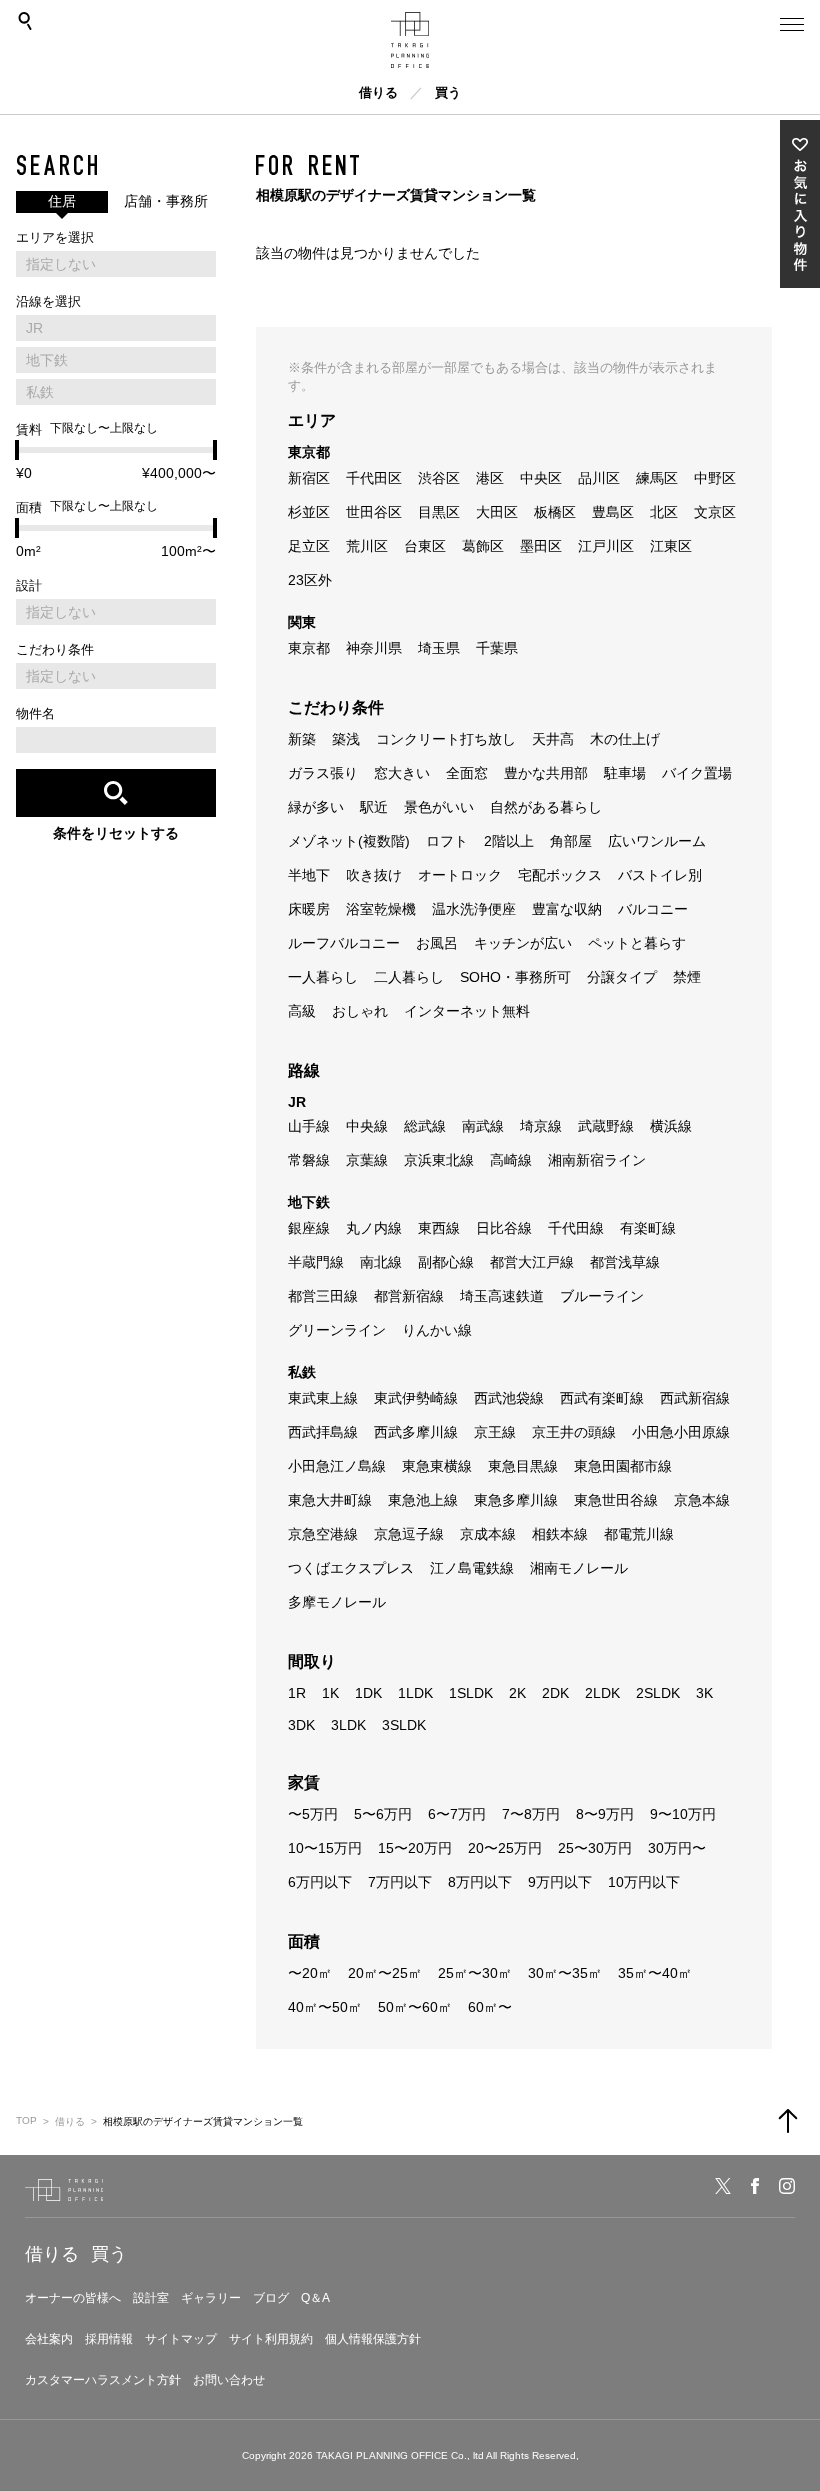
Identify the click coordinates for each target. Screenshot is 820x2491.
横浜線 (671, 1126)
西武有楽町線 (602, 1398)
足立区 (309, 546)
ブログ (271, 2298)
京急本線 (702, 1500)
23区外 (310, 580)
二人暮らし (409, 977)
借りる (378, 92)
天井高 (553, 739)
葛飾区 (483, 546)
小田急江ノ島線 (337, 1466)
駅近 (374, 807)
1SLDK (471, 1693)
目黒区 (439, 512)
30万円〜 (677, 1848)
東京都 (309, 648)
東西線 (439, 1228)
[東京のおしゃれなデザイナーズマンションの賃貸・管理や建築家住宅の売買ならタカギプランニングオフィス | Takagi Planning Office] (410, 40)
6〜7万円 (457, 1814)
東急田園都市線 (623, 1466)
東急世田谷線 (616, 1500)
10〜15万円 (325, 1848)
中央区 (541, 478)
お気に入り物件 (800, 204)
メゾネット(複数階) (349, 841)
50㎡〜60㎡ (415, 2007)
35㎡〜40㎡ (655, 1973)
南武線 (483, 1126)
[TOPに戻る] (788, 2121)
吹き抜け (374, 875)
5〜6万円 (383, 1814)
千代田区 (374, 478)
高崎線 (511, 1160)
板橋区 (555, 512)
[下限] (17, 450)
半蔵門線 (316, 1262)
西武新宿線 (695, 1398)
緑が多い (316, 807)
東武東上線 (323, 1398)
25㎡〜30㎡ (475, 1973)
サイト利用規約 (271, 2339)
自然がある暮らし (546, 807)
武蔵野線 (606, 1126)
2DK (555, 1693)
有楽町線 (648, 1228)
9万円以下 (560, 1882)
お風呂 (437, 943)
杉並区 (309, 512)
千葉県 (497, 648)
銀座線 (309, 1228)
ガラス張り (323, 773)
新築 (302, 739)
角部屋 (571, 841)
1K (330, 1693)
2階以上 (509, 841)
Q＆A (315, 2298)
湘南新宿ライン (597, 1160)
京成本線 (488, 1534)
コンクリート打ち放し (446, 739)
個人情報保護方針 (373, 2339)
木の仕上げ (625, 739)
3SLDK (404, 1725)
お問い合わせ (229, 2380)
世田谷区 (374, 512)
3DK (301, 1725)
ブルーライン (602, 1296)
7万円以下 (400, 1882)
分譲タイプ (622, 977)
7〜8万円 (531, 1814)
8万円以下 (480, 1882)
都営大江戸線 (532, 1262)
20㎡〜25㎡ (385, 1973)
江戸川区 (606, 546)
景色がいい (439, 807)
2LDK (602, 1693)
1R (297, 1693)
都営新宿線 (409, 1296)
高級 (302, 1011)
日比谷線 (504, 1228)
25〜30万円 (595, 1848)
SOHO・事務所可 (515, 977)
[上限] (215, 450)
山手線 (309, 1126)
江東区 (671, 546)
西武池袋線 (509, 1398)
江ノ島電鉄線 (472, 1568)
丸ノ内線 (374, 1228)
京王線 (495, 1432)
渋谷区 (439, 478)
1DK (368, 1693)
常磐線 (309, 1160)
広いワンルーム (657, 841)
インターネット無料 (467, 1011)
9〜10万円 (683, 1814)
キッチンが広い (523, 943)
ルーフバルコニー (344, 943)
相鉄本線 (560, 1534)
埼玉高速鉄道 (502, 1296)
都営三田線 (323, 1296)
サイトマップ (181, 2339)
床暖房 (309, 909)
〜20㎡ (310, 1973)
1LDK (415, 1693)
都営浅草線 (625, 1262)
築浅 (346, 739)
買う (448, 92)
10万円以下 (644, 1882)
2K (517, 1693)
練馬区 (657, 478)
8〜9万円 (605, 1814)
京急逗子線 (409, 1534)
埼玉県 (439, 648)
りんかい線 (437, 1330)
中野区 (715, 478)
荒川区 (367, 546)
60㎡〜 (490, 2007)
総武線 (425, 1126)
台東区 (425, 546)
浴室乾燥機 (381, 909)
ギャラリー (211, 2298)
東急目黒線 (523, 1466)
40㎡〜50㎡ (325, 2007)
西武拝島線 (323, 1432)
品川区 (599, 478)
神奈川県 (374, 648)
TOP (26, 2120)
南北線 (381, 1262)
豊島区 (613, 512)
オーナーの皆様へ (73, 2298)
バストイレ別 (660, 875)
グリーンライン (337, 1330)
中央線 (367, 1126)
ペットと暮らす (637, 943)
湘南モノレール (579, 1568)
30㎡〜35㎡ (565, 1973)
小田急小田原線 (681, 1432)
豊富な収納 (567, 909)
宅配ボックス (560, 875)
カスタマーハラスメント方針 (103, 2380)
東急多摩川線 (516, 1500)
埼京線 (541, 1126)
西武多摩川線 (416, 1432)
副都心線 (446, 1262)
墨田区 (541, 546)
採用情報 (109, 2339)
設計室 (151, 2298)
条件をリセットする (116, 833)
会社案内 (49, 2339)
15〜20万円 (415, 1848)
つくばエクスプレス (351, 1568)
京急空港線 (323, 1534)
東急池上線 (423, 1500)
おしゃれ (360, 1011)
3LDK (348, 1725)
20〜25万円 (505, 1848)
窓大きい (402, 773)
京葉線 (367, 1160)
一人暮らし (323, 977)
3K (704, 1693)
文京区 (715, 512)
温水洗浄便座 (474, 909)
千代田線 (576, 1228)
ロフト (447, 841)
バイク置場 (697, 773)
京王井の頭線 (574, 1432)
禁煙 (687, 977)
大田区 (497, 512)
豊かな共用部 (546, 773)
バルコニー (653, 909)
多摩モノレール (337, 1602)
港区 (490, 478)
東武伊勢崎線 (416, 1398)
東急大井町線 (330, 1500)
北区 (664, 512)
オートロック (460, 875)
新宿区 (309, 478)
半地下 (309, 875)
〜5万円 (313, 1814)
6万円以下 (320, 1882)
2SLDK (658, 1693)
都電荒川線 (639, 1534)
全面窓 (467, 773)
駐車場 (625, 773)
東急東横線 (437, 1466)
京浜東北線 (439, 1160)
